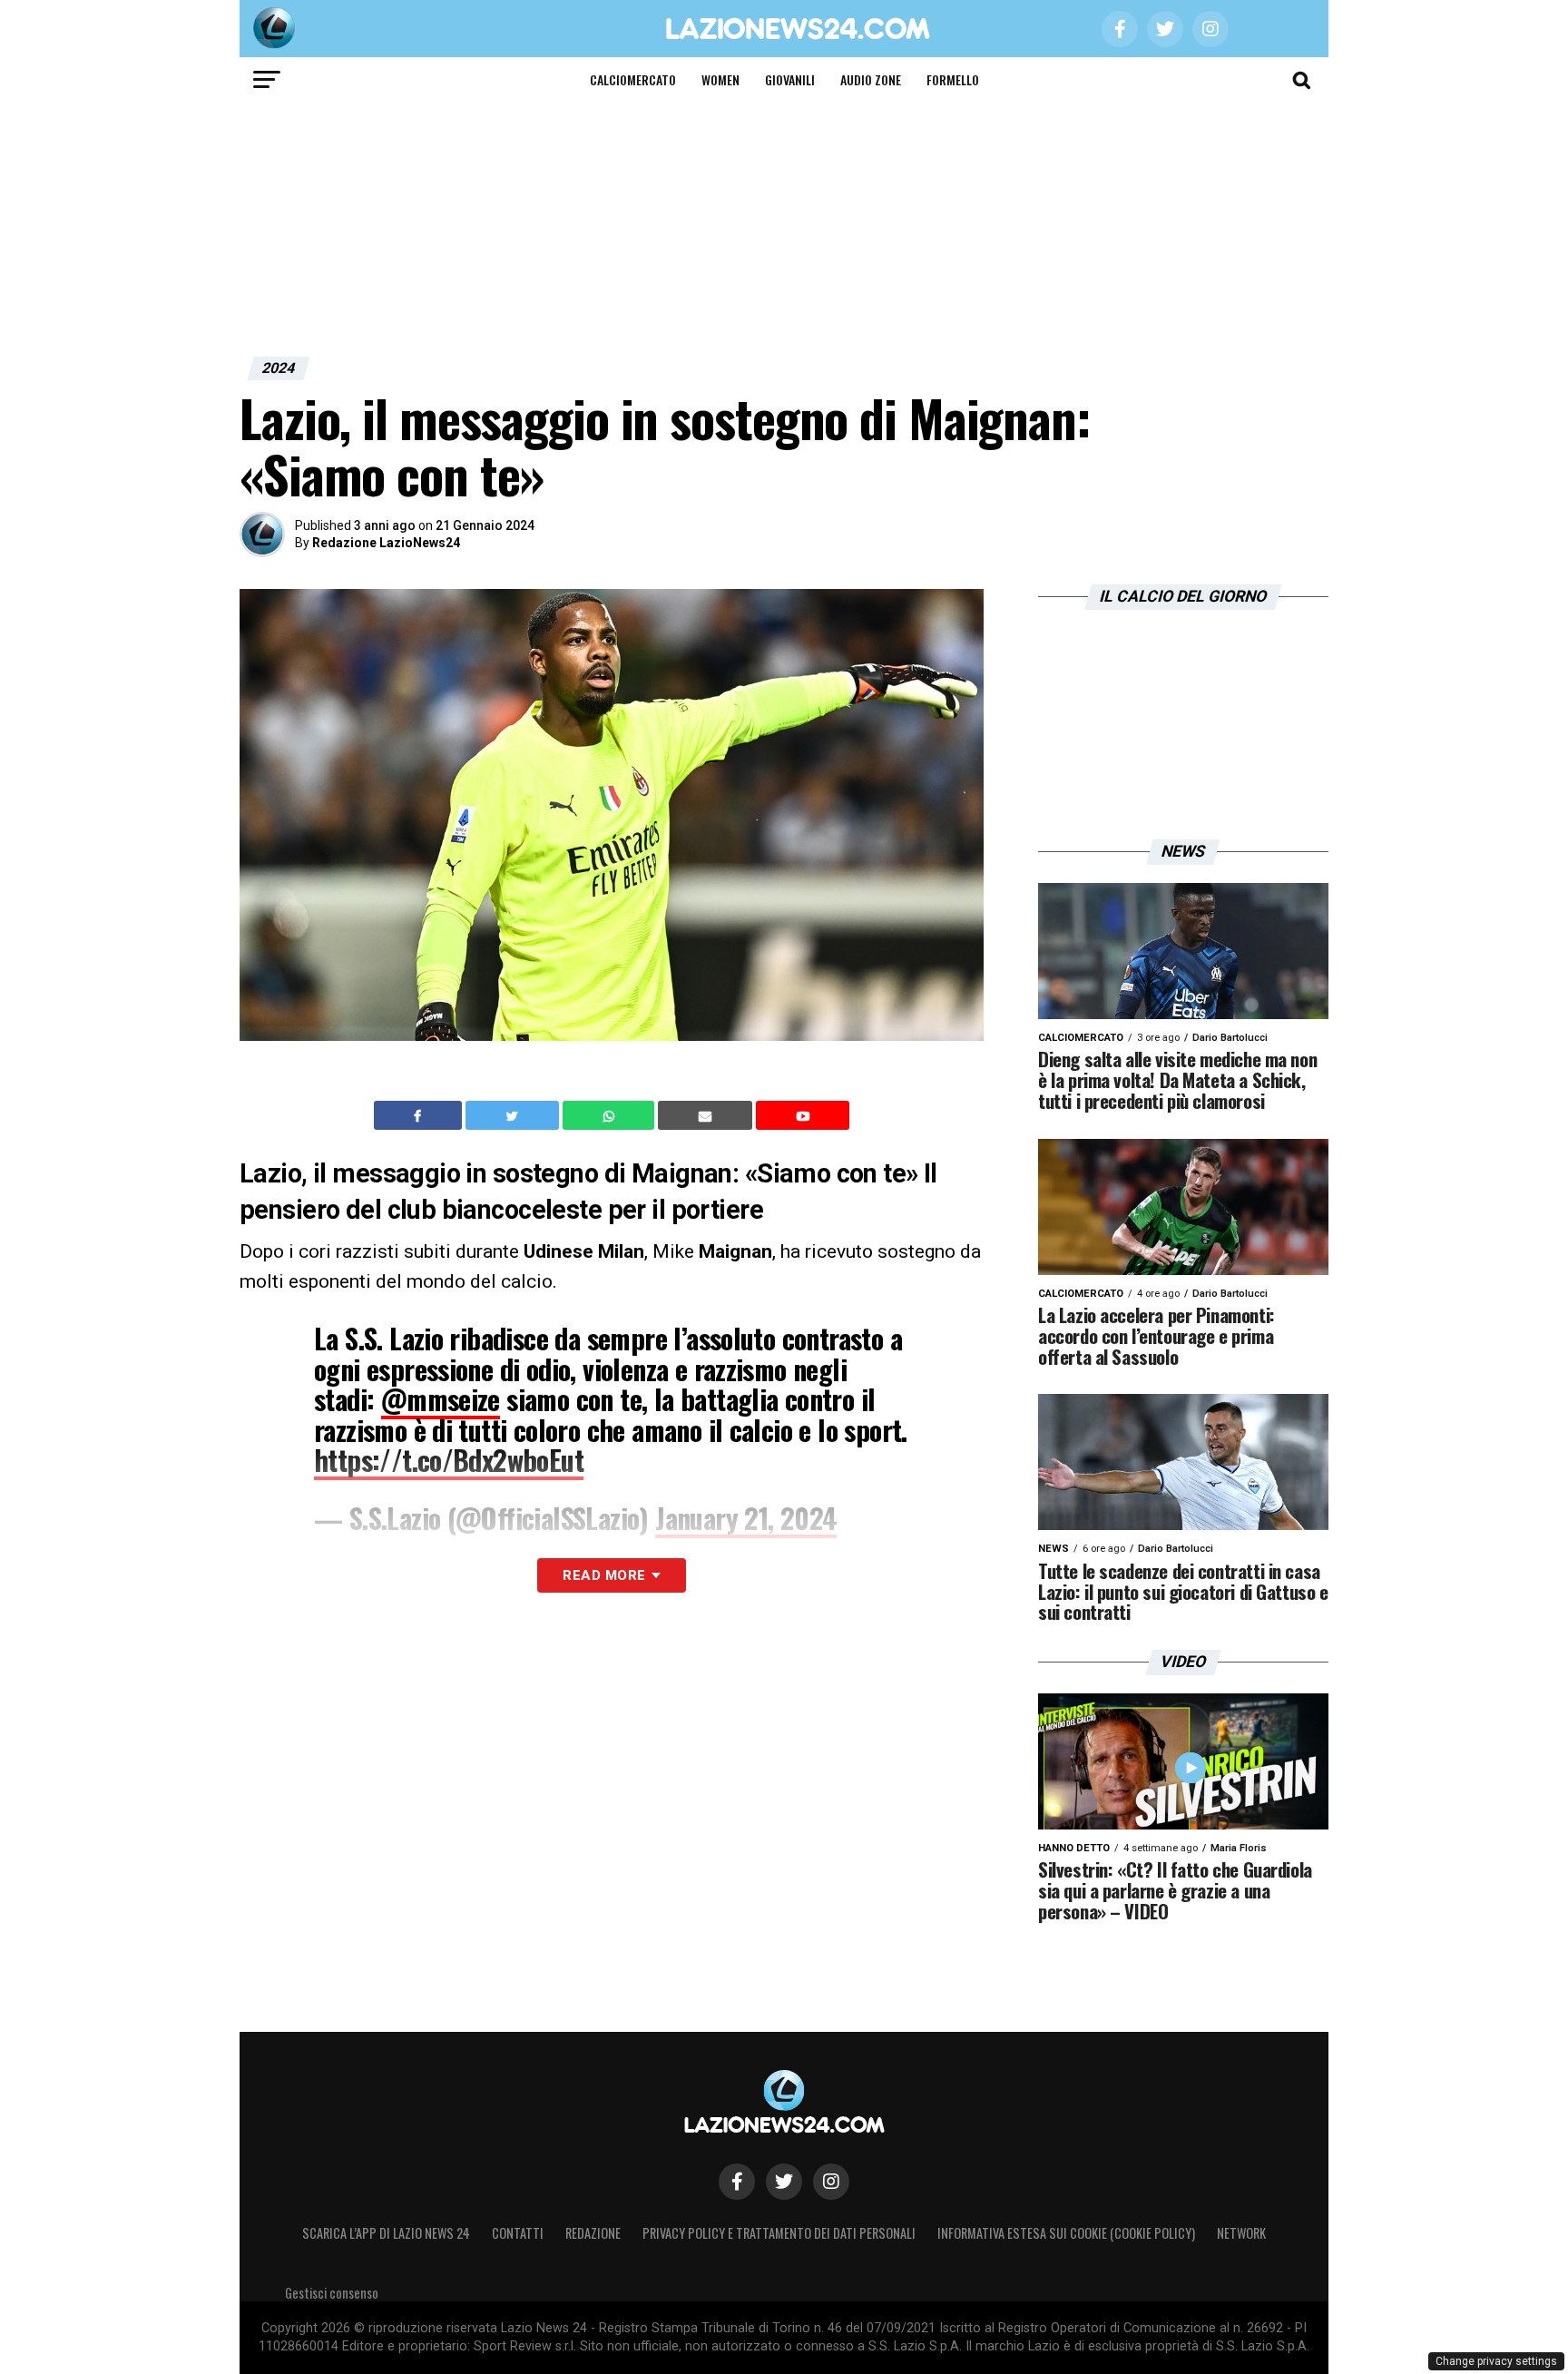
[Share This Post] (611, 1115)
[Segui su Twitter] (784, 2182)
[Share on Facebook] (420, 1115)
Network (1241, 2233)
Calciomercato (633, 79)
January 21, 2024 (746, 1518)
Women (720, 79)
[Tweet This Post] (514, 1115)
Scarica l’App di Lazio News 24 (386, 2233)
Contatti (518, 2233)
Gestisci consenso (332, 2293)
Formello (953, 79)
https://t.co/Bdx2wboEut (449, 1460)
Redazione (593, 2233)
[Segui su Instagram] (831, 2182)
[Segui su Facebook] (737, 2182)
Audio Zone (871, 79)
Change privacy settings (1496, 2361)
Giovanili (790, 79)
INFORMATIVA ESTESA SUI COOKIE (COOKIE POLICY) (1066, 2233)
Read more (604, 1575)
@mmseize (441, 1399)
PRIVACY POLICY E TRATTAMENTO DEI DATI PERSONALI (779, 2233)
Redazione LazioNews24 (386, 543)
